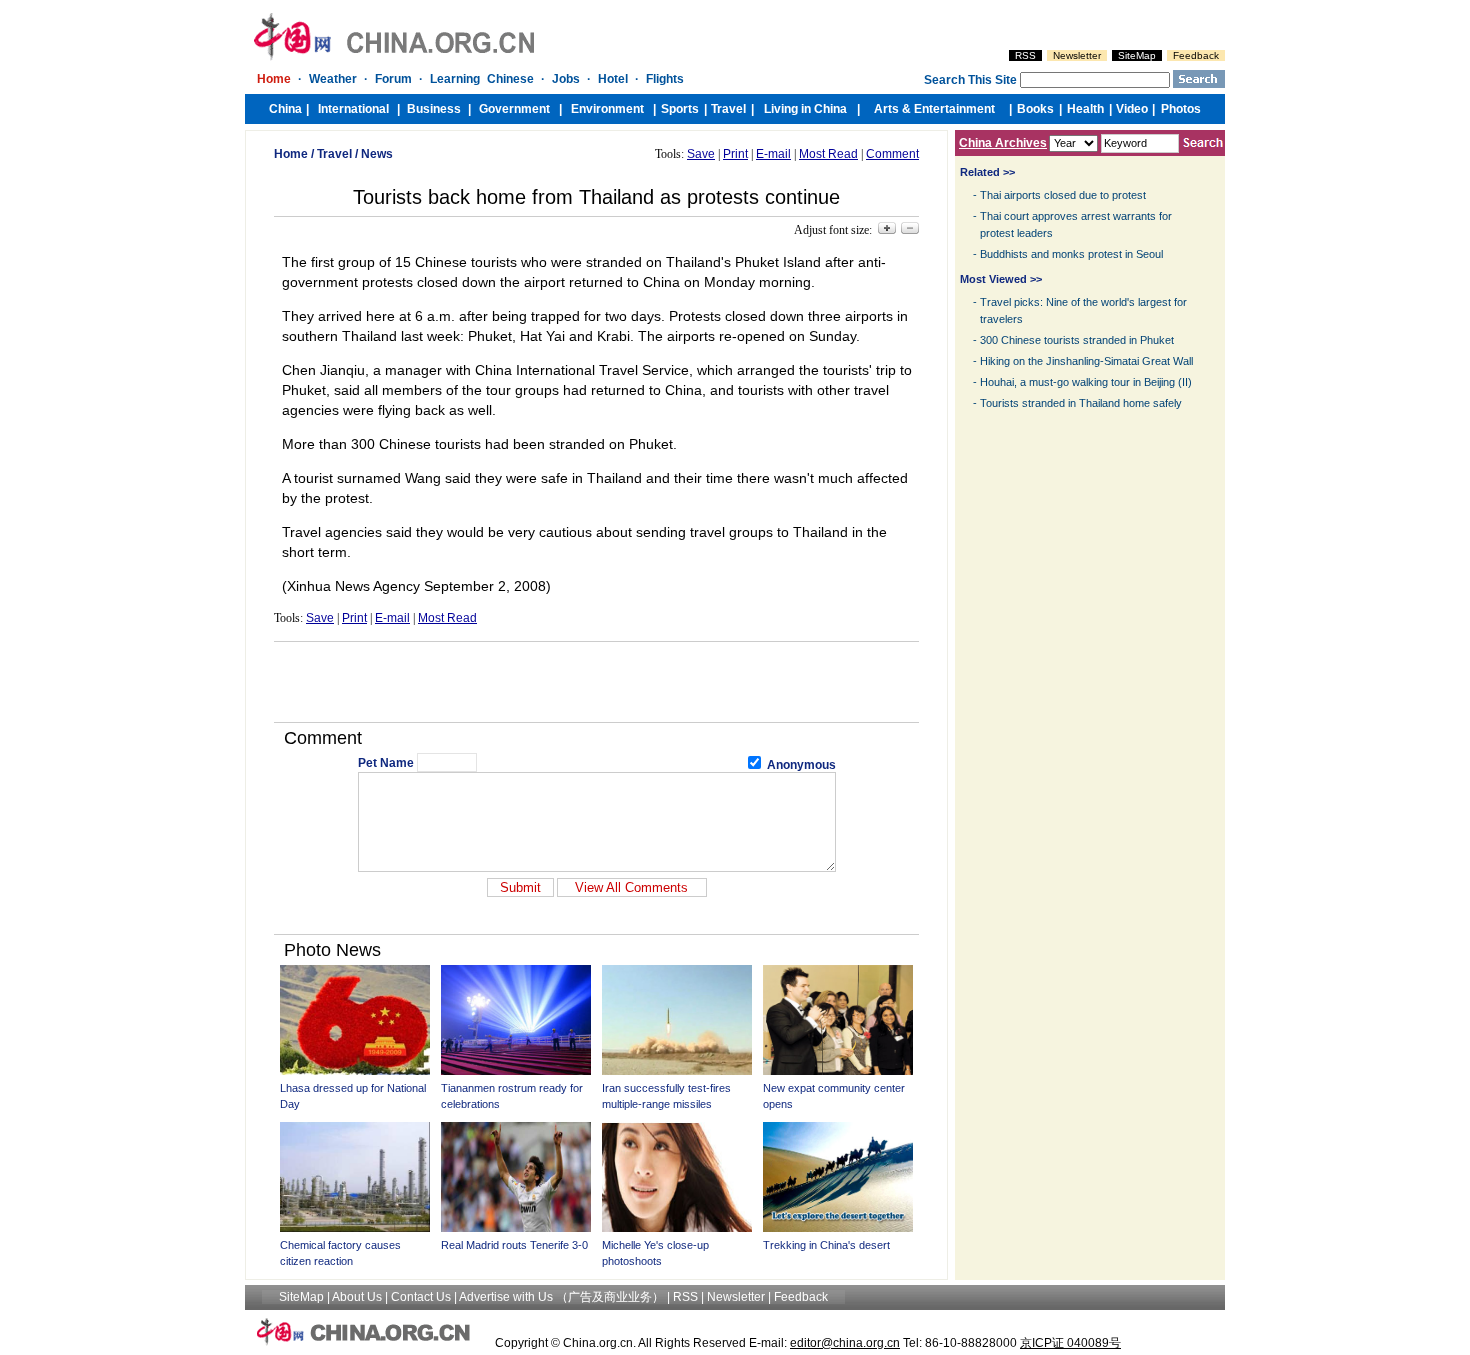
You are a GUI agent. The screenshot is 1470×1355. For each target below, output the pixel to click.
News (377, 154)
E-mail (773, 154)
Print (735, 154)
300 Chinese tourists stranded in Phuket (1077, 340)
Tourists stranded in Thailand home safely (1081, 403)
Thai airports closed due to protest (1063, 195)
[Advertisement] (597, 682)
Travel (334, 154)
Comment (892, 154)
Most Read (828, 154)
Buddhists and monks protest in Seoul (1071, 254)
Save (701, 154)
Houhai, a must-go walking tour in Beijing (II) (1086, 382)
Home (291, 154)
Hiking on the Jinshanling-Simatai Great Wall (1086, 361)
